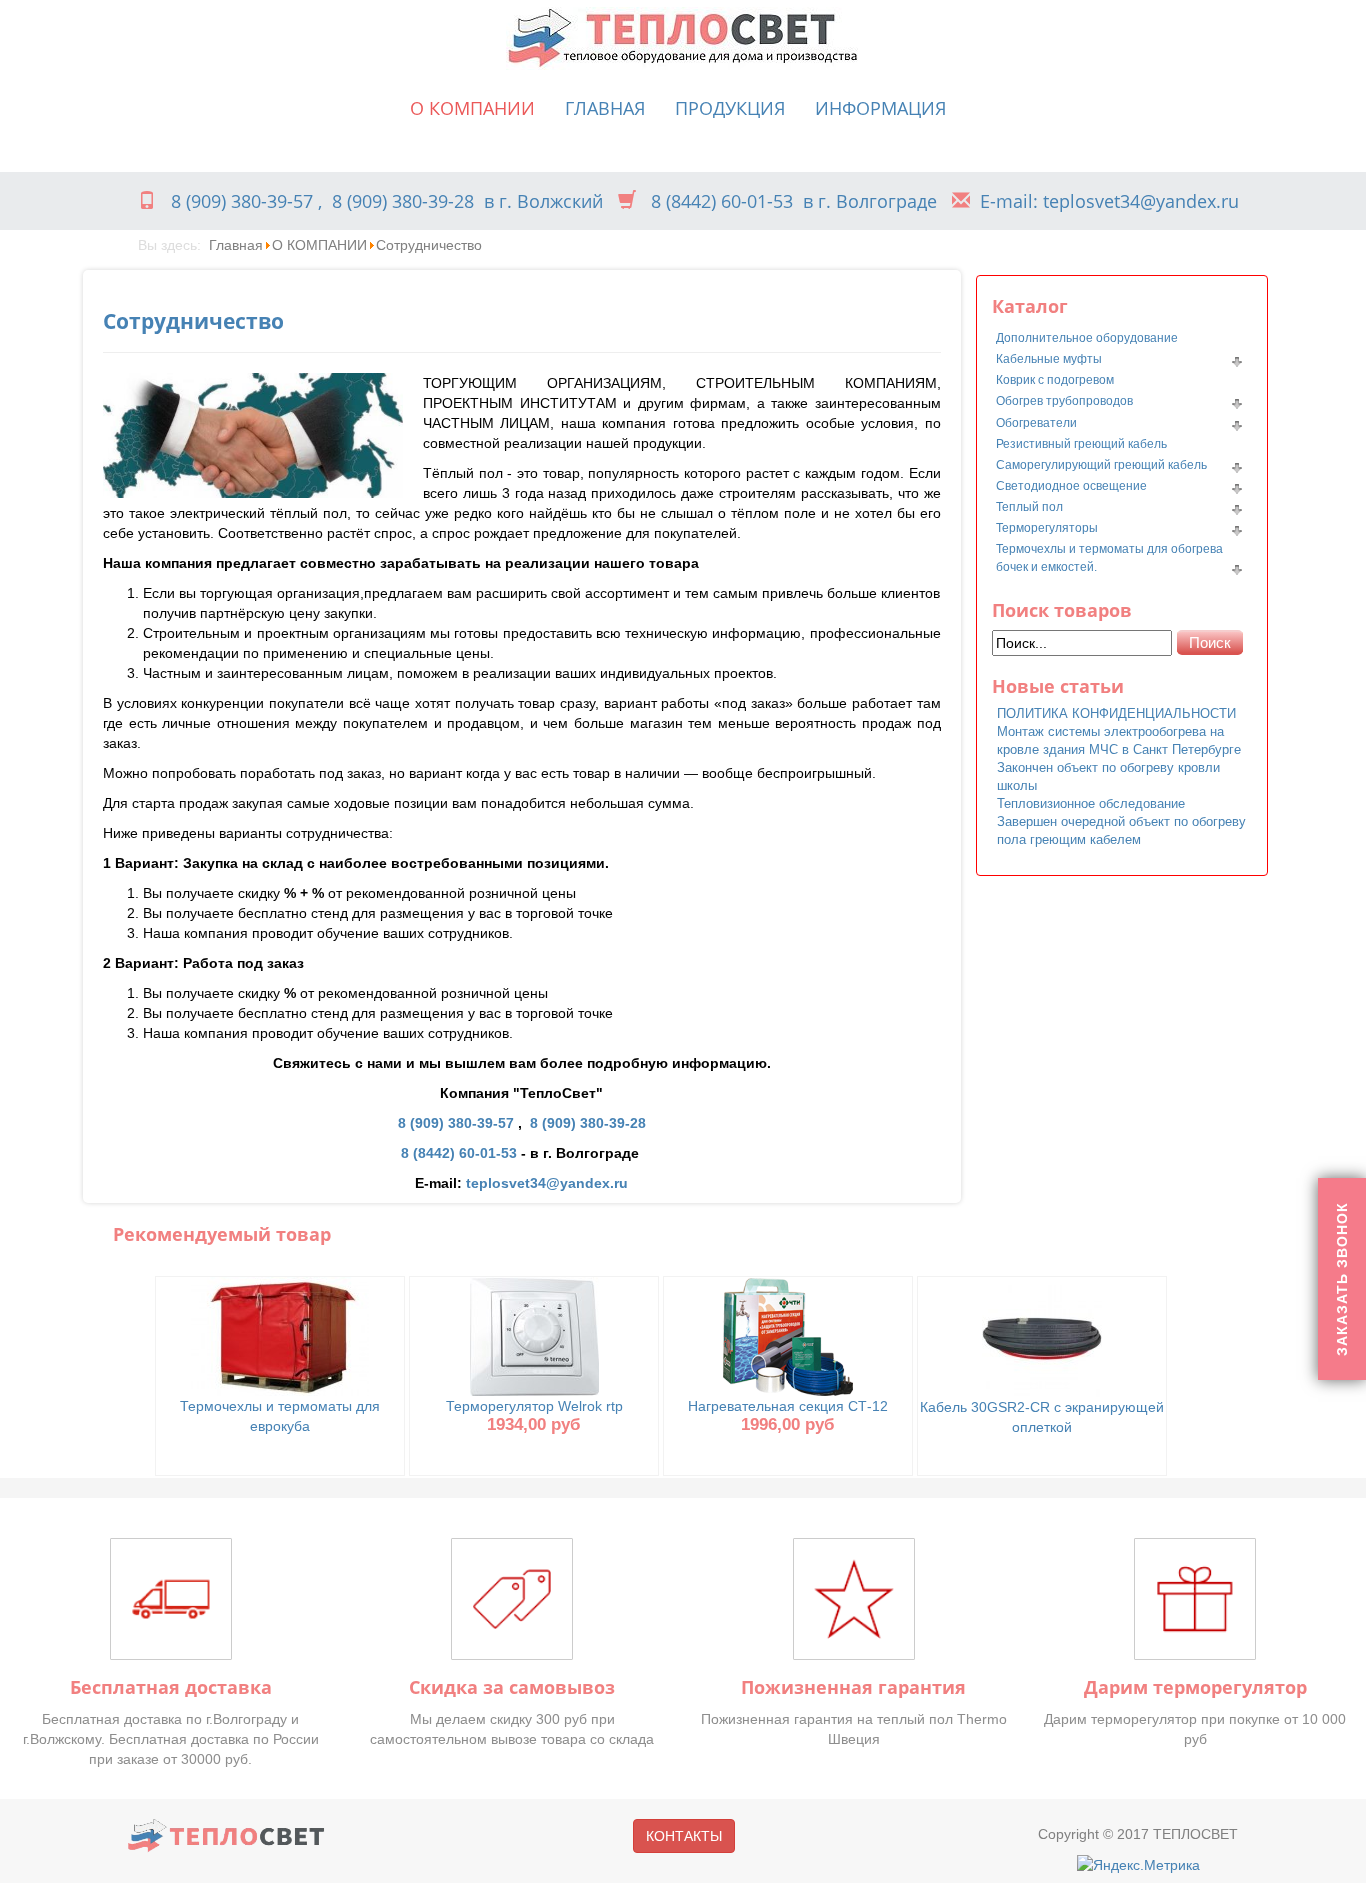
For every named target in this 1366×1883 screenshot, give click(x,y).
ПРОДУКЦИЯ (730, 108)
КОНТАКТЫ (684, 1836)
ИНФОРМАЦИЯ (880, 108)
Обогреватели (1036, 423)
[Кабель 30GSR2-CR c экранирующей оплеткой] (1042, 1336)
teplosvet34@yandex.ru (547, 1183)
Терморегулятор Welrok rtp (534, 1406)
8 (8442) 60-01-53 (722, 201)
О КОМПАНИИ (472, 108)
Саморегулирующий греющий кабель (1101, 465)
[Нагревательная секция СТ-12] (788, 1335)
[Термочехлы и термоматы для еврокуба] (280, 1335)
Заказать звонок (1342, 1279)
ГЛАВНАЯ (605, 108)
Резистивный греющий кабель (1081, 444)
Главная (236, 245)
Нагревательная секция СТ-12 (788, 1406)
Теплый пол (1029, 507)
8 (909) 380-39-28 (403, 201)
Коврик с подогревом (1055, 380)
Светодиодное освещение (1071, 486)
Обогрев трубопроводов (1064, 401)
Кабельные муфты (1049, 359)
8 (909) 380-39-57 (242, 201)
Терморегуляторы (1047, 528)
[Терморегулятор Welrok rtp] (534, 1335)
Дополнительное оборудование (1087, 338)
